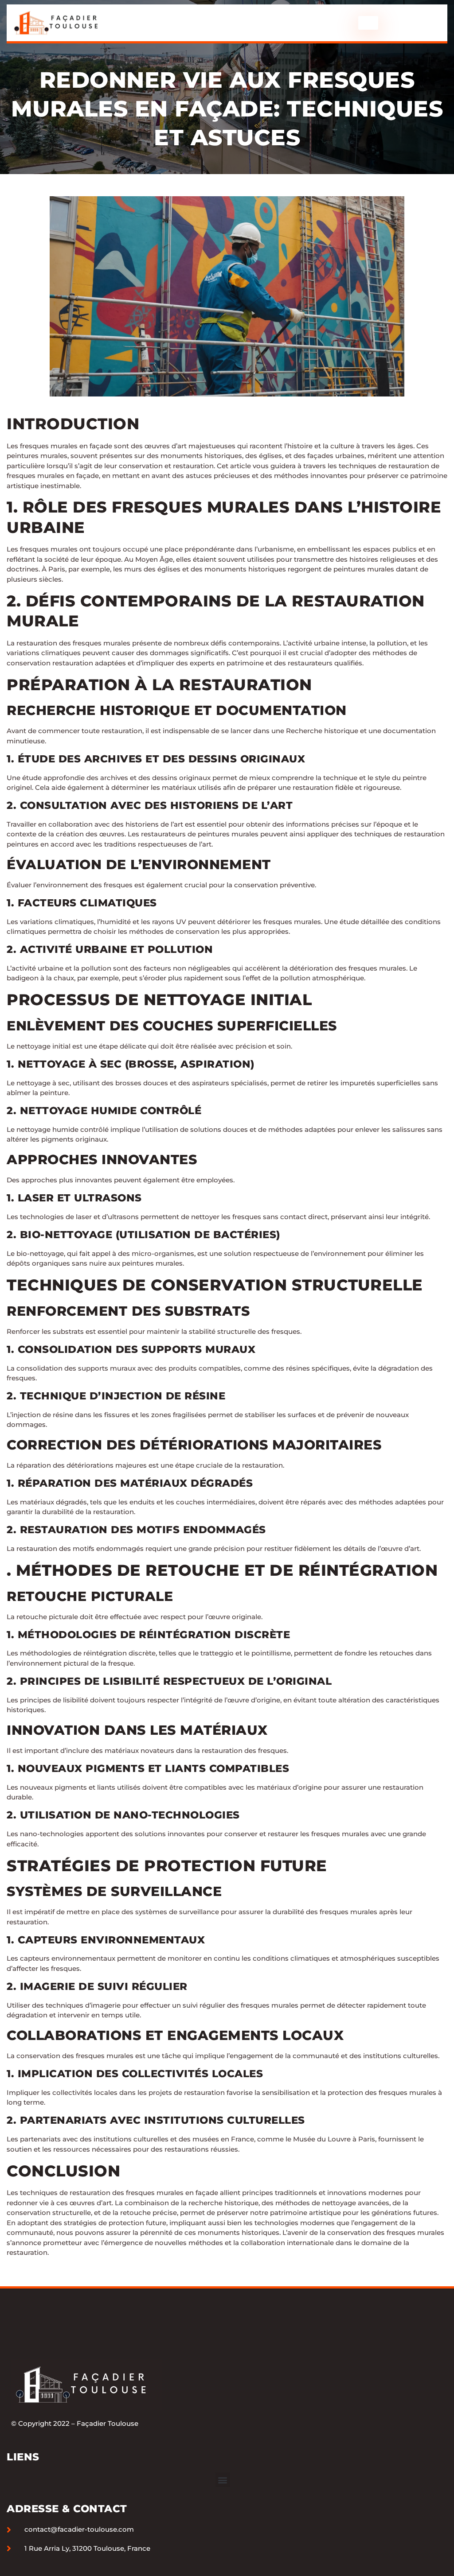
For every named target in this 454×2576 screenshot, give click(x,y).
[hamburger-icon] (368, 23)
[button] (223, 2480)
